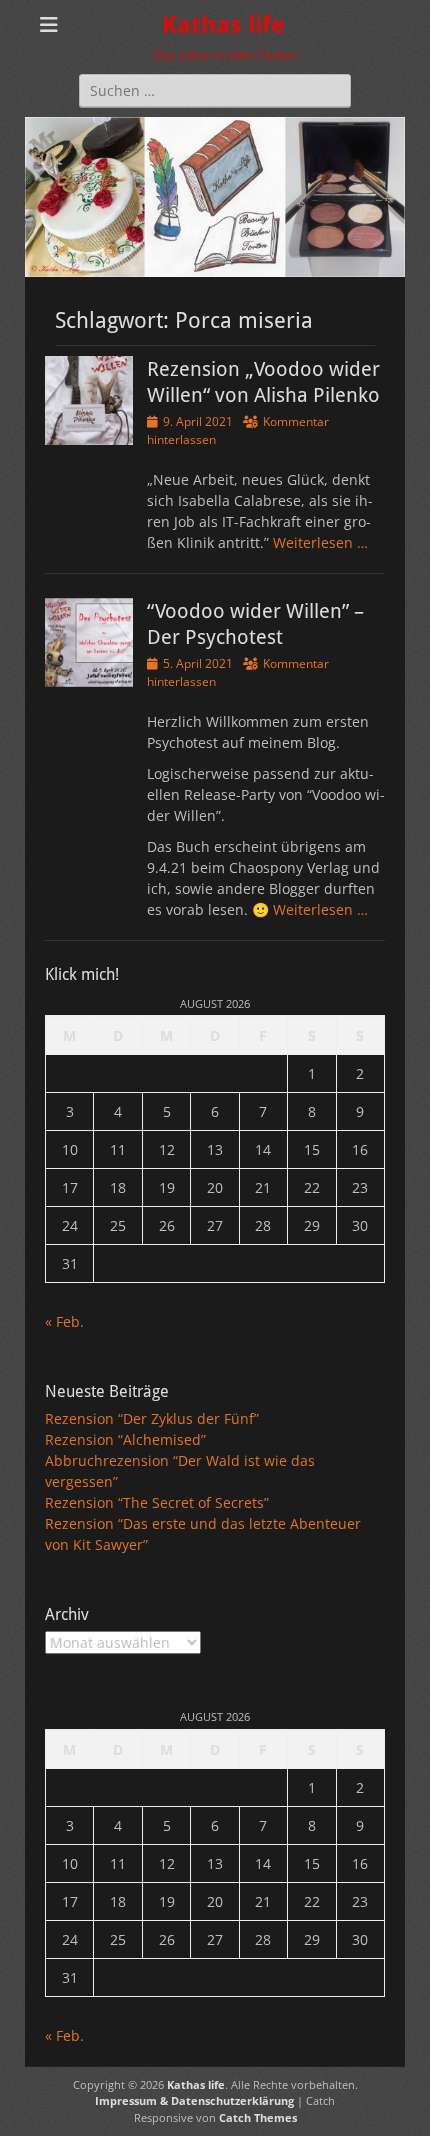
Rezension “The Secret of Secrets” (157, 1502)
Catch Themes (258, 2117)
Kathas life (223, 25)
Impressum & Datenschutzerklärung (194, 2100)
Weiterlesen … (320, 542)
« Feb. (64, 1321)
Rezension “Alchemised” (125, 1439)
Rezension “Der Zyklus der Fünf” (152, 1418)
